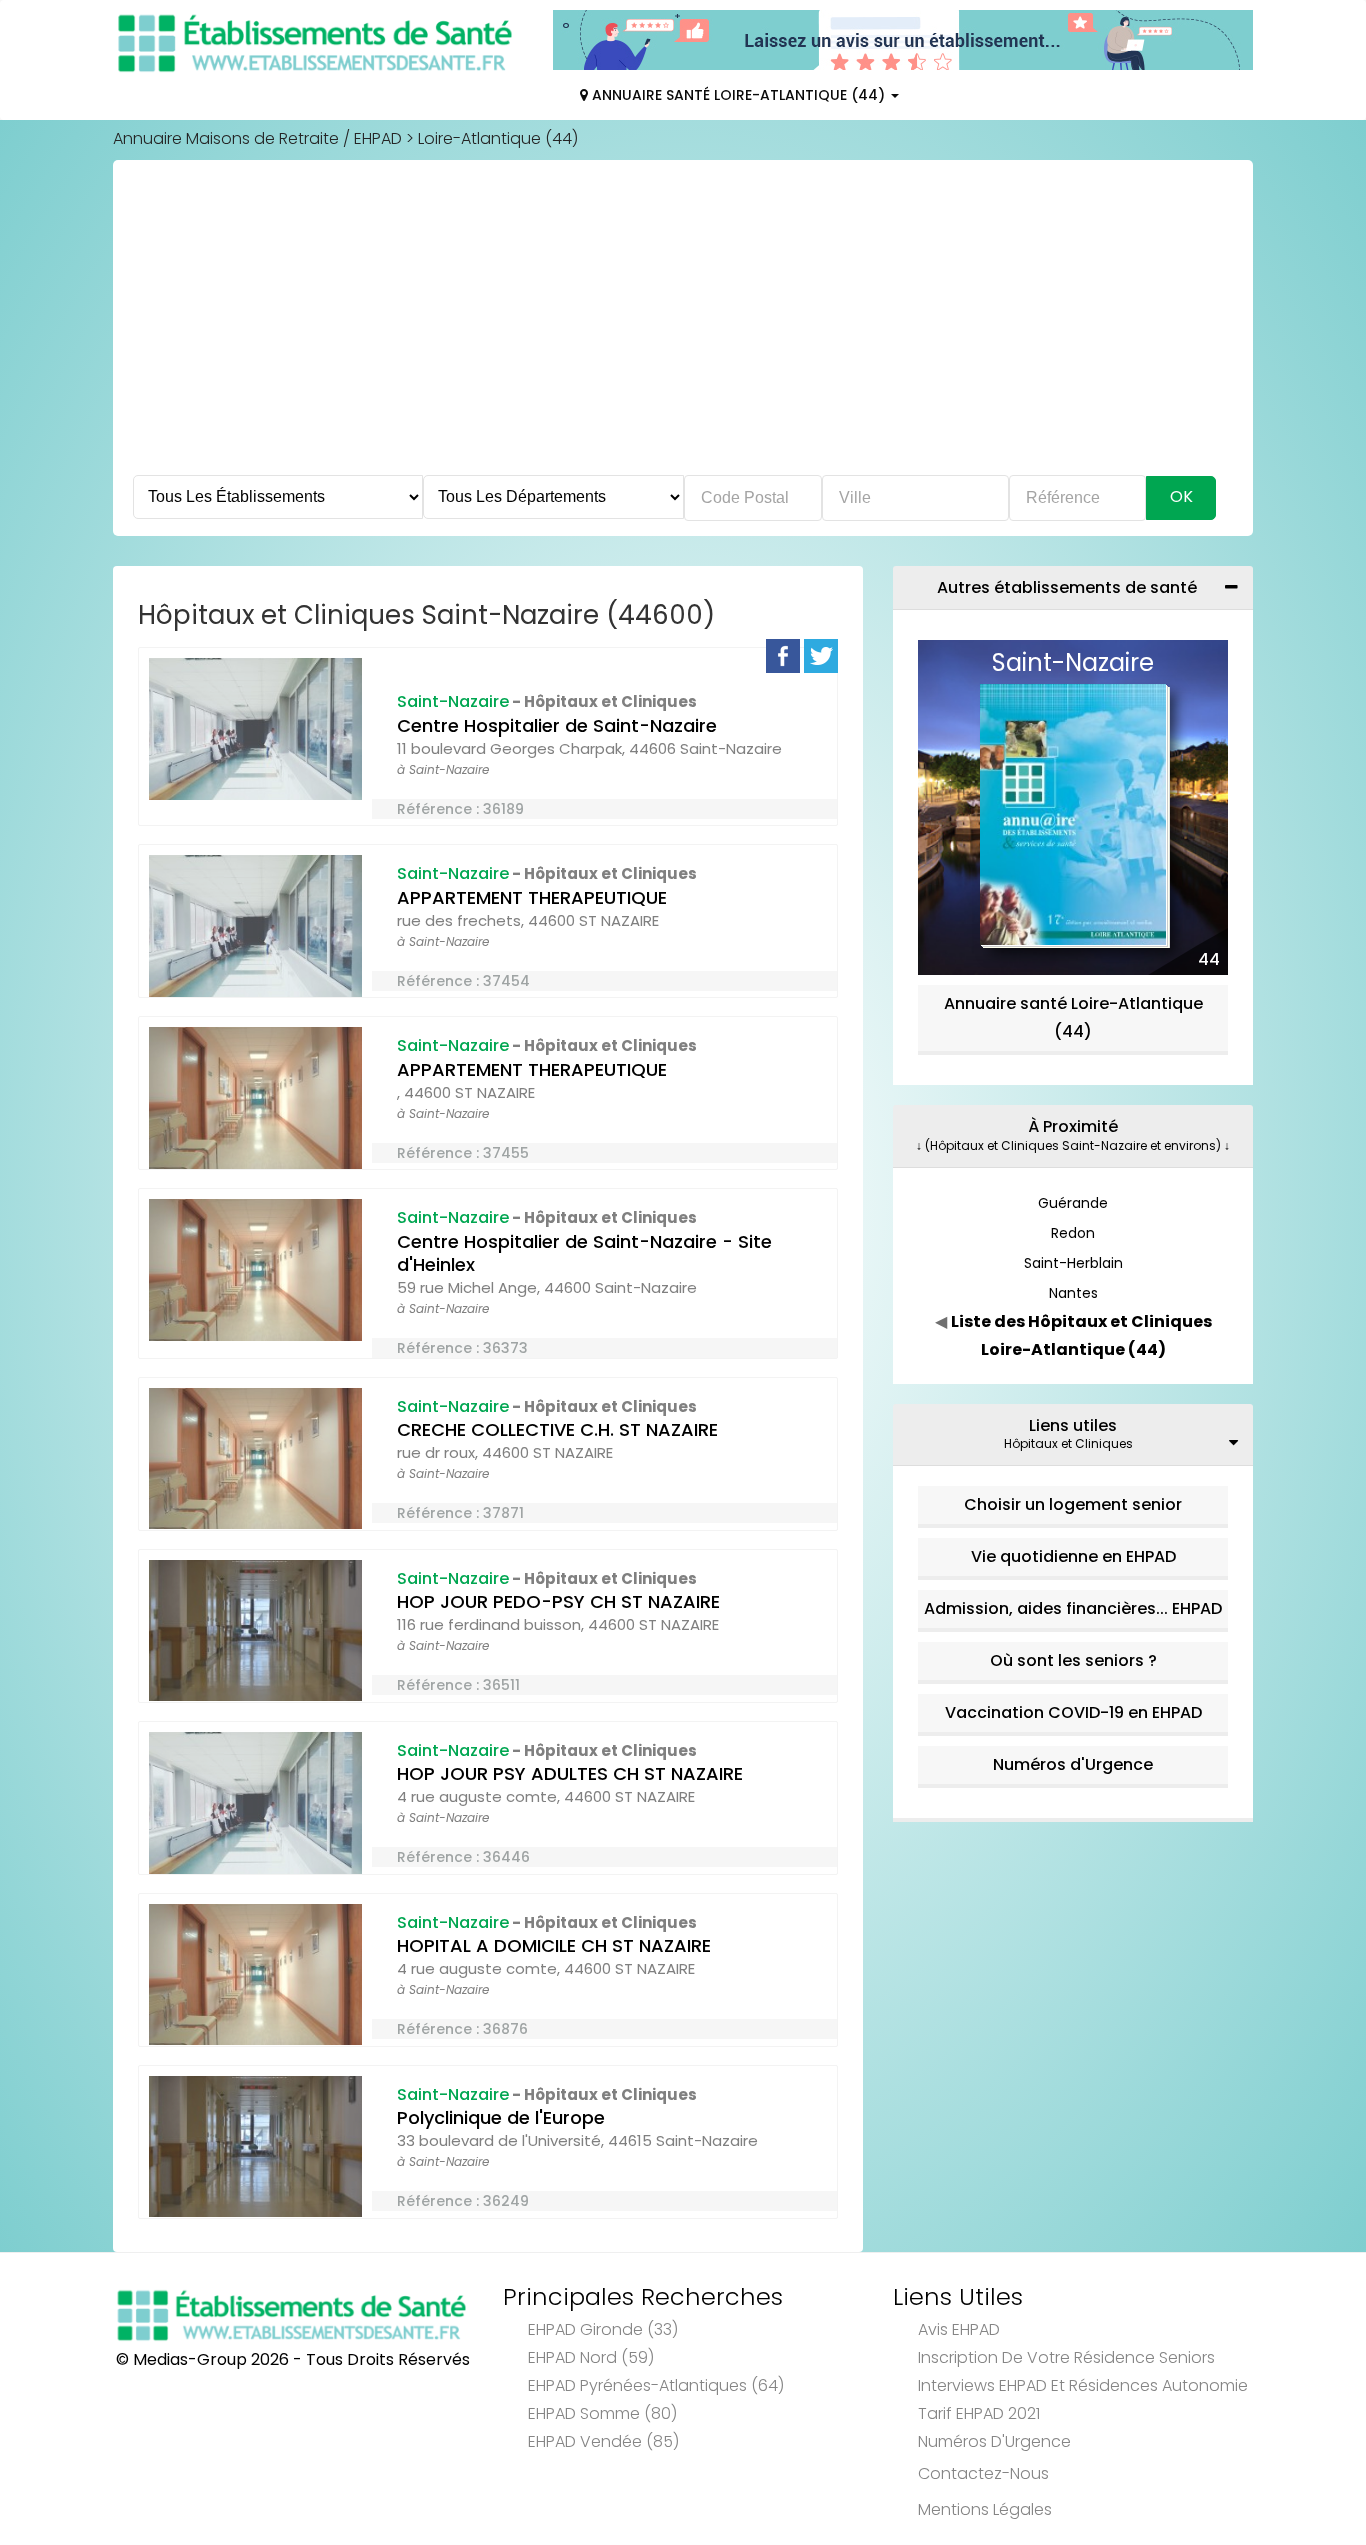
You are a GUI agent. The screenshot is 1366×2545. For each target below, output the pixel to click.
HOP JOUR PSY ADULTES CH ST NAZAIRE (570, 1773)
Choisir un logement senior (1073, 1504)
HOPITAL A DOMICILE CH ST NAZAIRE (554, 1945)
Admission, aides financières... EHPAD (1073, 1608)
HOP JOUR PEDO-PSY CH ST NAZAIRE (558, 1601)
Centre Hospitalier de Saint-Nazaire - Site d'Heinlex (584, 1253)
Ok (1181, 496)
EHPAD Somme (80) (602, 2413)
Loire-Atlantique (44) (498, 138)
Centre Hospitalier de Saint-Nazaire (557, 725)
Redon (1073, 1233)
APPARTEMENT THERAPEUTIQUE (532, 897)
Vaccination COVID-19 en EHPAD (1073, 1712)
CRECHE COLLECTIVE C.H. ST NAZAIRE (557, 1429)
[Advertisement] (683, 325)
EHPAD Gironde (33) (603, 2329)
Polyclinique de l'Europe (501, 2117)
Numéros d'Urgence (1073, 1764)
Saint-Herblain (1073, 1263)
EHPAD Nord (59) (591, 2357)
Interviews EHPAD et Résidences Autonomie (1083, 2385)
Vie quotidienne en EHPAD (1073, 1556)
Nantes (1073, 1293)
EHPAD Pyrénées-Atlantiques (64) (656, 2385)
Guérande (1073, 1203)
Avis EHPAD (959, 2329)
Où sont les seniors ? (1073, 1660)
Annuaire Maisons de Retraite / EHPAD (257, 138)
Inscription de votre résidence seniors (1066, 2357)
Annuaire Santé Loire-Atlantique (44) (738, 95)
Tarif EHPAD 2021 (979, 2413)
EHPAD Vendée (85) (603, 2441)
